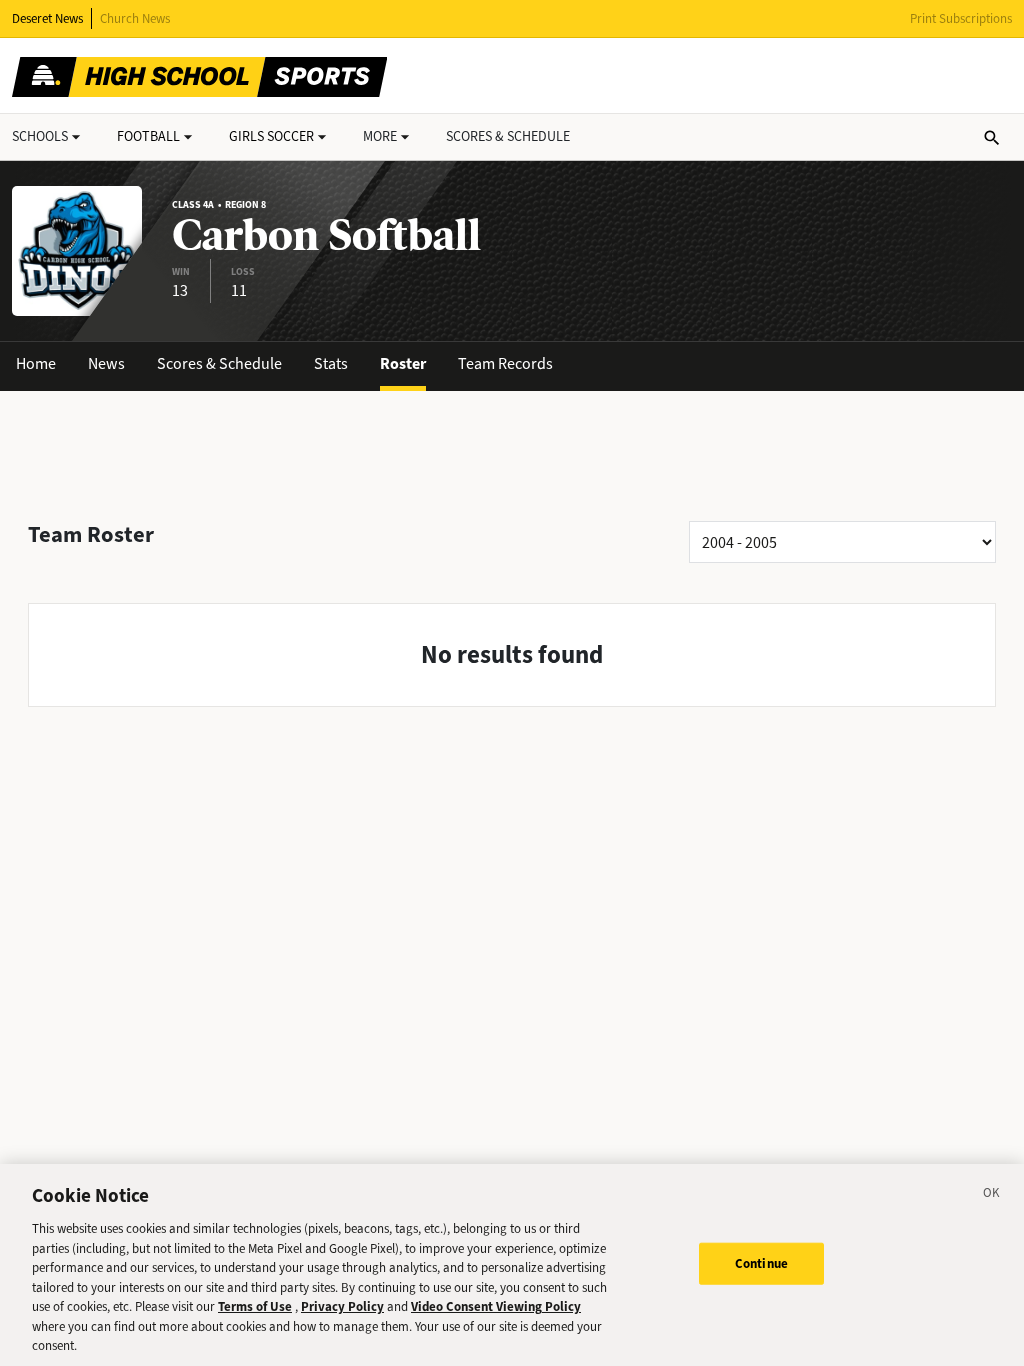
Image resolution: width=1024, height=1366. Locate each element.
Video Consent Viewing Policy (496, 1306)
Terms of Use (255, 1306)
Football (148, 136)
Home (36, 363)
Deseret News (47, 18)
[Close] (992, 1196)
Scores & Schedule (219, 363)
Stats (331, 363)
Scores (508, 136)
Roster (403, 363)
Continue (761, 1263)
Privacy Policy (342, 1306)
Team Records (505, 363)
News (106, 363)
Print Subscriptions (961, 18)
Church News (135, 18)
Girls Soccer (271, 136)
